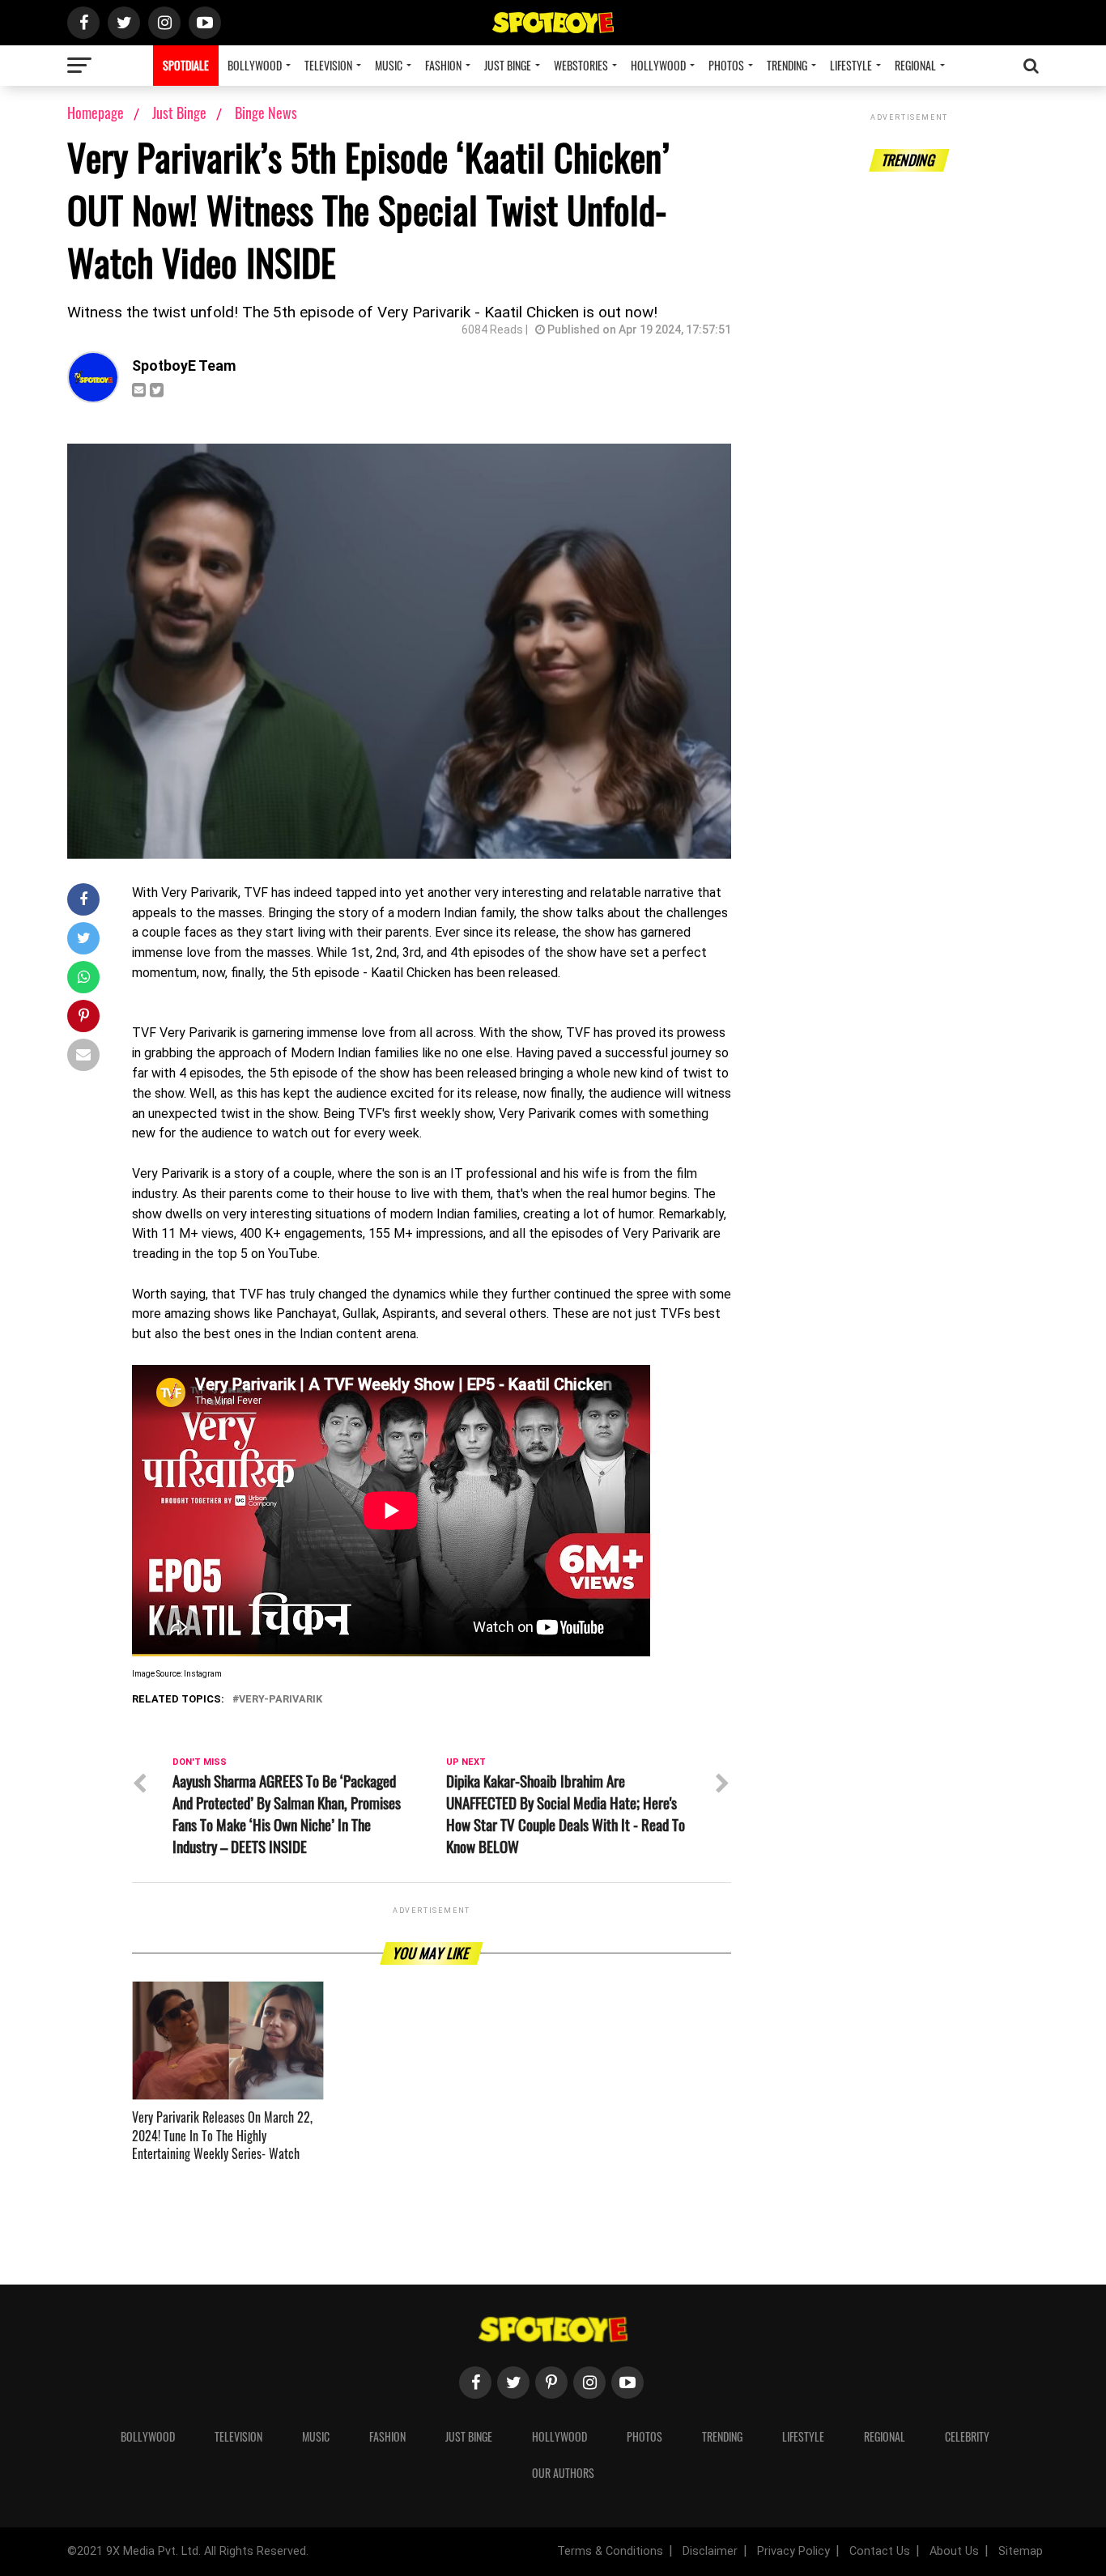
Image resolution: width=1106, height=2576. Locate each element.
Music (389, 65)
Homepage (96, 113)
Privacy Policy (793, 2551)
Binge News (266, 113)
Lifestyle (851, 65)
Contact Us (880, 2551)
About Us (954, 2551)
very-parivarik (281, 1700)
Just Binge (508, 65)
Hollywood (658, 65)
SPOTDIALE (186, 65)
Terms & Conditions (610, 2551)
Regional (915, 65)
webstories (581, 65)
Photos (726, 65)
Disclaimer (710, 2551)
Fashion (443, 65)
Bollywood (255, 65)
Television (328, 65)
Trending (787, 65)
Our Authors (563, 2473)
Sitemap (1021, 2551)
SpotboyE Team (184, 366)
